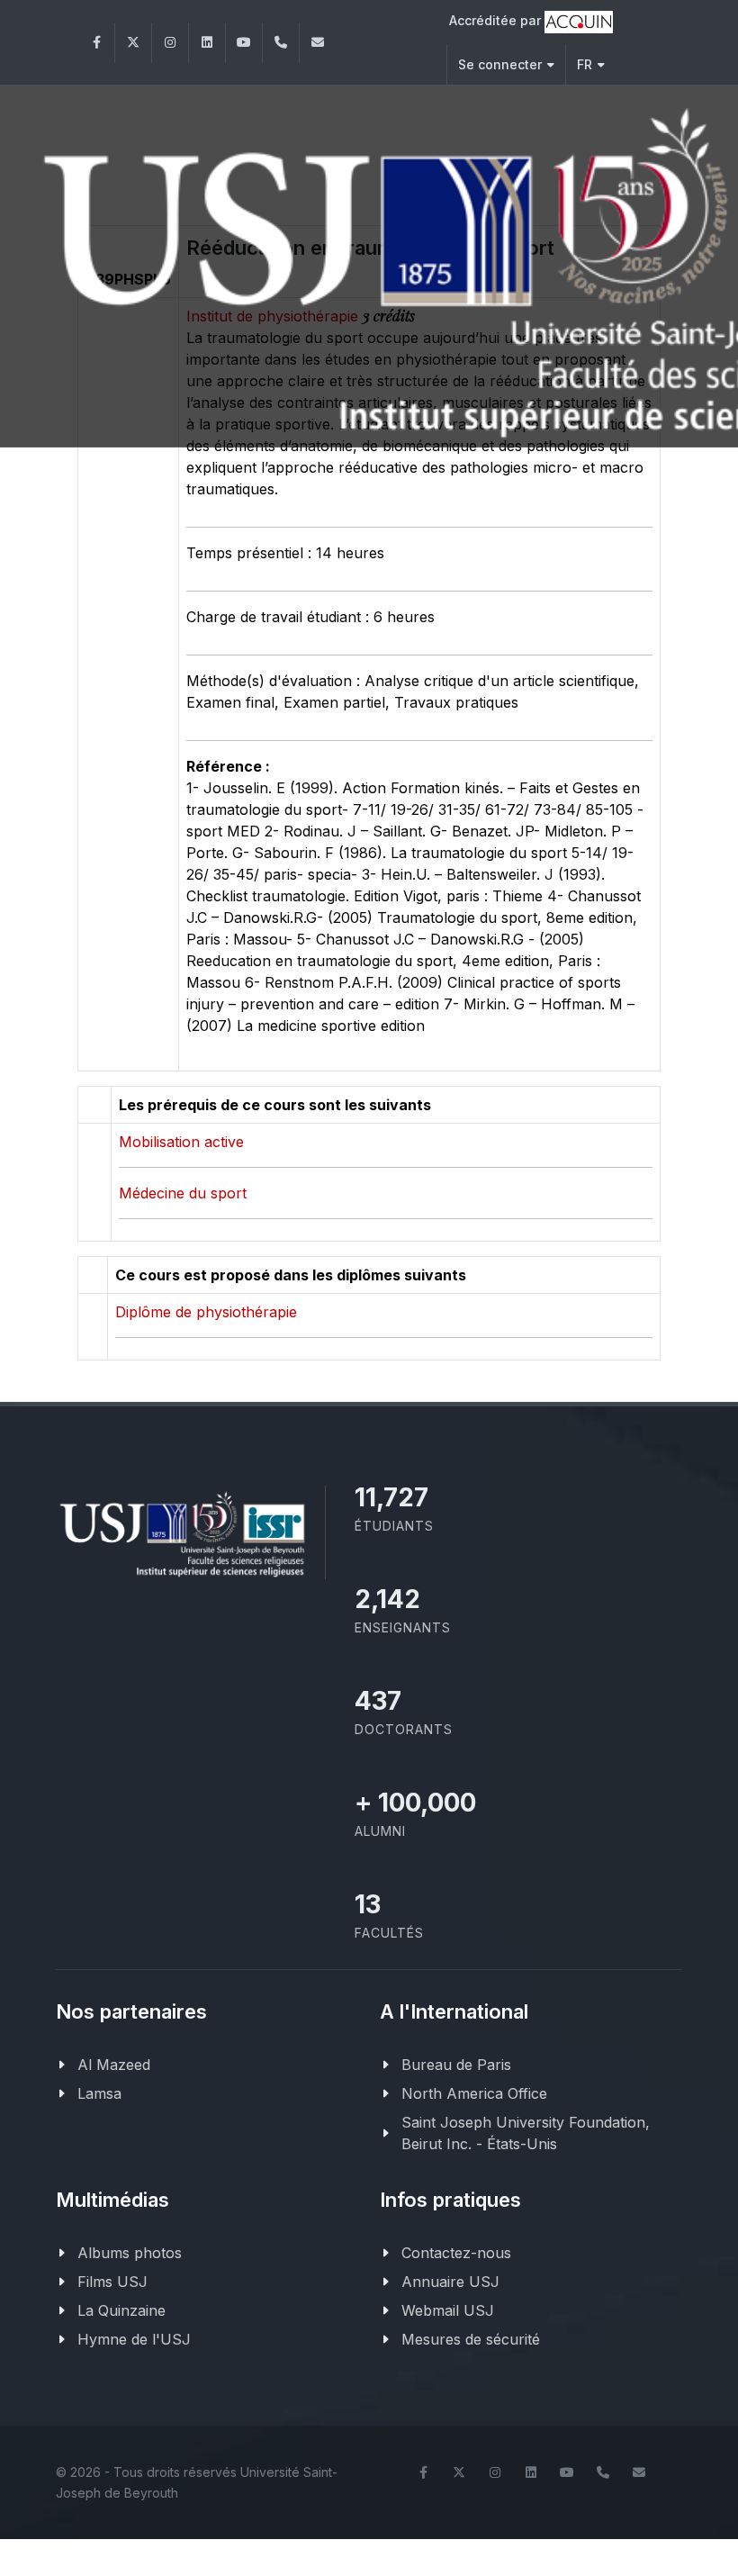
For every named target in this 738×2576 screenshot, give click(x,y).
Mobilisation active (181, 1142)
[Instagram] (170, 43)
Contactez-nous (456, 2253)
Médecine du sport (183, 1193)
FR (585, 64)
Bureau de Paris (456, 2065)
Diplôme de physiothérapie (206, 1312)
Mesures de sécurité (471, 2339)
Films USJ (112, 2282)
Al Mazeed (114, 2065)
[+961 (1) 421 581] (281, 43)
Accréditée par (497, 20)
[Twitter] (133, 43)
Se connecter (500, 64)
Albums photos (130, 2253)
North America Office (474, 2093)
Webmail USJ (448, 2310)
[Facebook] (96, 43)
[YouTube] (244, 43)
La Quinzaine (121, 2310)
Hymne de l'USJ (134, 2339)
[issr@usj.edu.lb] (318, 43)
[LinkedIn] (207, 43)
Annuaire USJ (450, 2282)
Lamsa (99, 2093)
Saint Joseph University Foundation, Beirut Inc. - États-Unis (526, 2133)
